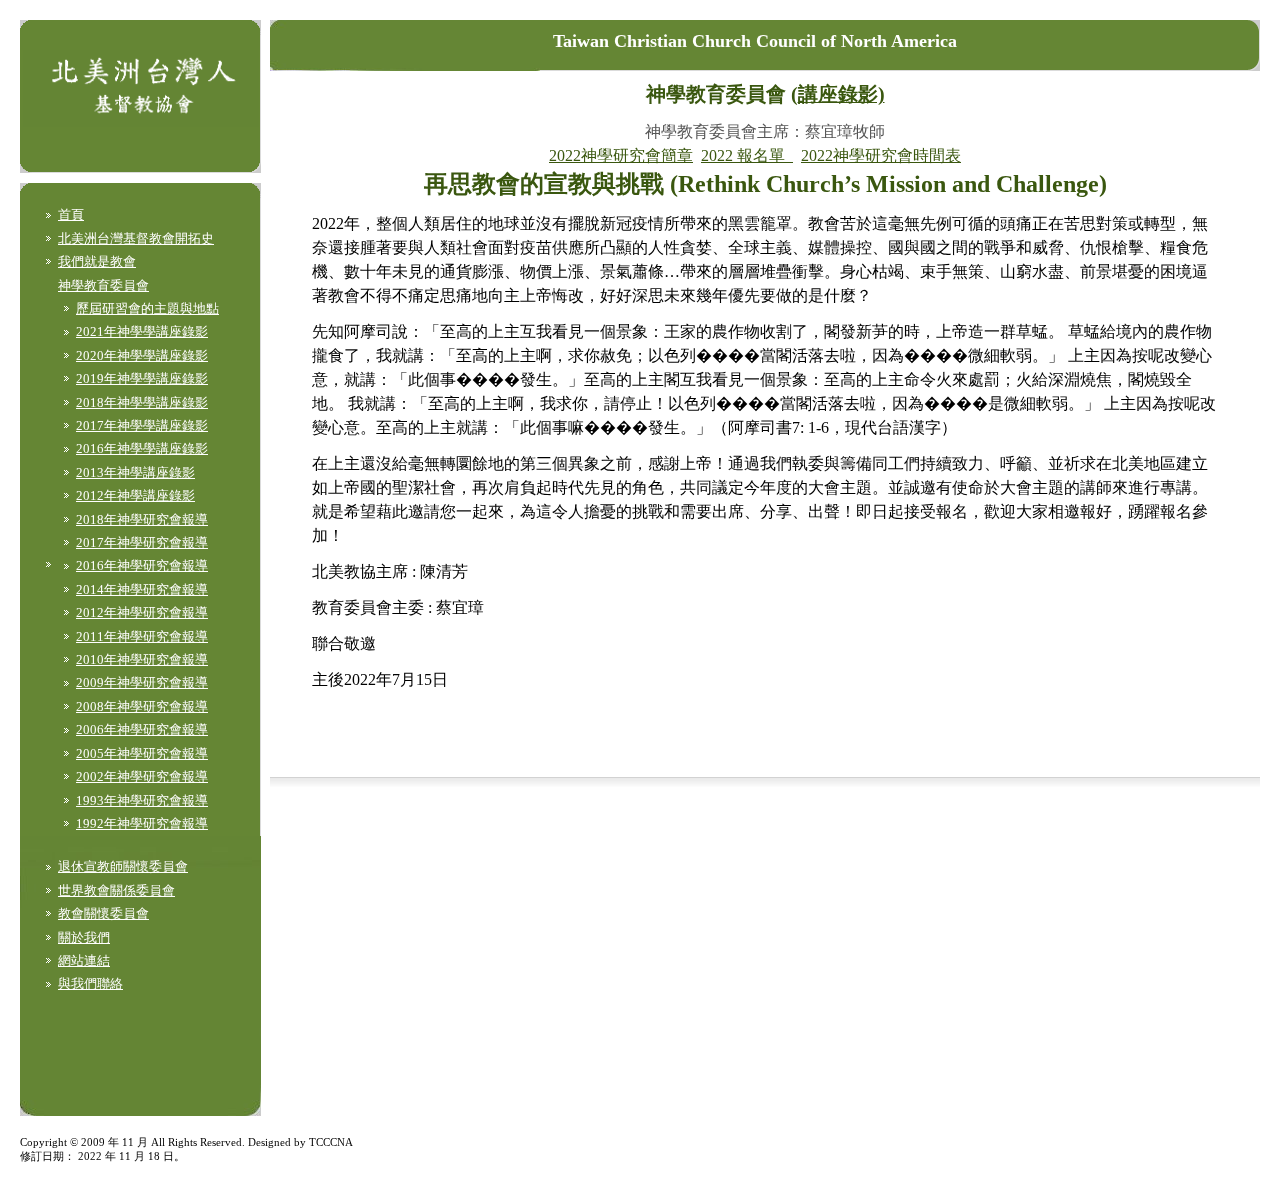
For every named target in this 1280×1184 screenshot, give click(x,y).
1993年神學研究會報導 (142, 800)
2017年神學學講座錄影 (142, 425)
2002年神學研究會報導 (142, 776)
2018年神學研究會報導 (142, 519)
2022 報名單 (747, 155)
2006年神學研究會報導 (142, 729)
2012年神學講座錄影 (135, 495)
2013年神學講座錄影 (135, 472)
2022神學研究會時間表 (881, 155)
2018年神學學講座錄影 (142, 402)
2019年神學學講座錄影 (142, 378)
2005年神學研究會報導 (142, 753)
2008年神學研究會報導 (142, 706)
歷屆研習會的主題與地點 (147, 308)
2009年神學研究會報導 (142, 682)
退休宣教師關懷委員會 (123, 866)
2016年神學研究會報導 (142, 565)
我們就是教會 (97, 261)
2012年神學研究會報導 (142, 612)
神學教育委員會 (103, 285)
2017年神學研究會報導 (142, 542)
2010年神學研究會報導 (142, 659)
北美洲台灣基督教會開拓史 (136, 238)
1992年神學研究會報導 (142, 823)
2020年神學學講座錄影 (142, 355)
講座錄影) (841, 94)
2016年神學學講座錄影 (142, 448)
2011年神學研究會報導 (142, 636)
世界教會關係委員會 (116, 890)
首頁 (71, 214)
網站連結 (84, 960)
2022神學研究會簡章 (621, 155)
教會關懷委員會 (103, 913)
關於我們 (84, 937)
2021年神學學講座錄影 (142, 331)
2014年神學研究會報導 (142, 589)
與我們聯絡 (90, 983)
